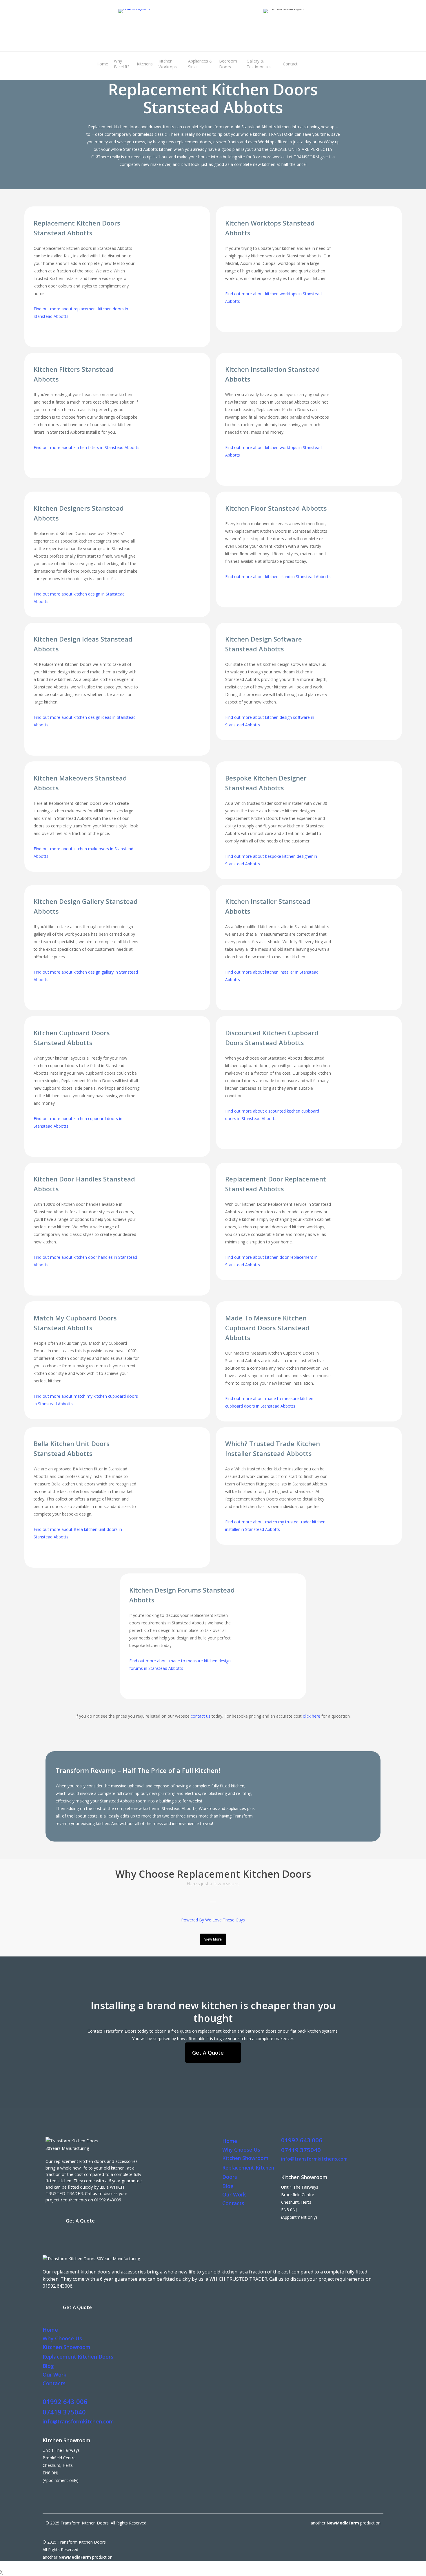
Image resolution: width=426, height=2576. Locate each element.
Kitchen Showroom (245, 2158)
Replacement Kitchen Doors (78, 2357)
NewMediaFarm (343, 2523)
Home (230, 2141)
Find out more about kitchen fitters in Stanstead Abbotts (87, 447)
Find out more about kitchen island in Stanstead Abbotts (278, 577)
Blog (228, 2186)
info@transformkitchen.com (78, 2421)
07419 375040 (301, 2150)
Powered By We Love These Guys (213, 1920)
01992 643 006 (302, 2140)
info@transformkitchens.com (314, 2159)
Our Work (234, 2194)
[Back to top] (213, 2565)
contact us (201, 1716)
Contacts (233, 2203)
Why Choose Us (241, 2150)
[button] (213, 1939)
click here (312, 1716)
